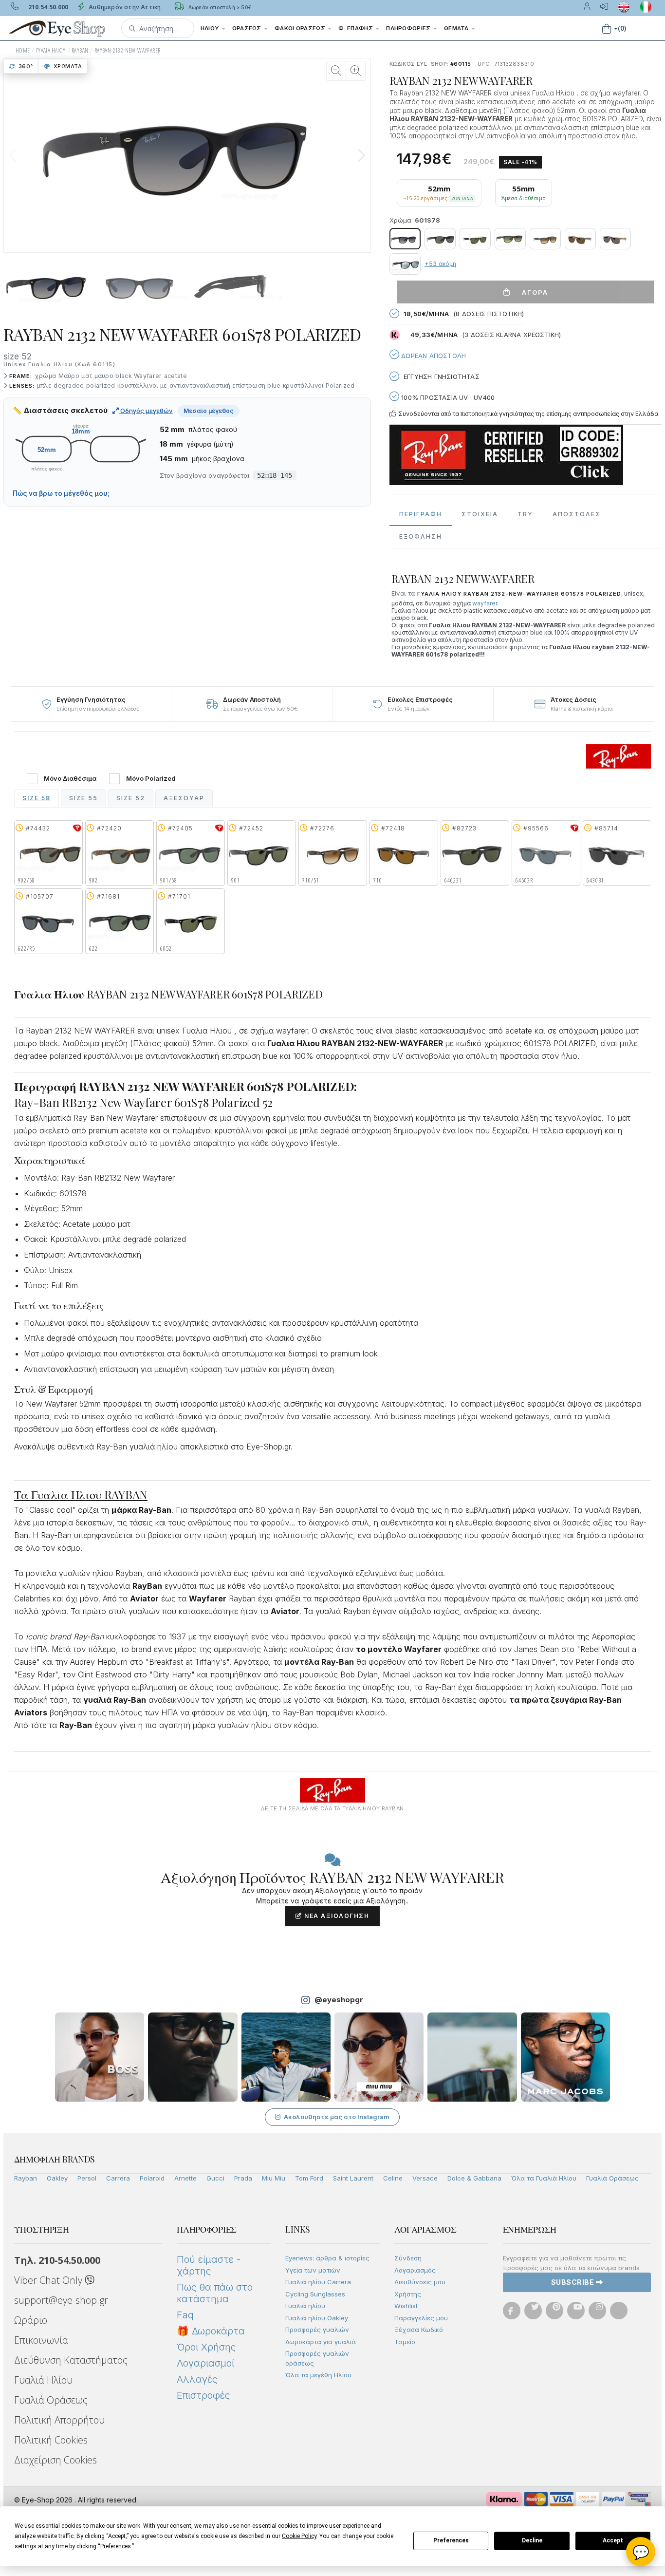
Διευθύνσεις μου (420, 2282)
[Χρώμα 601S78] (405, 239)
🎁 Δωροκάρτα (211, 2331)
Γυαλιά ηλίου (305, 2306)
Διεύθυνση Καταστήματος (71, 2360)
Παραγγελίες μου (421, 2318)
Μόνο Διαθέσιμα (70, 779)
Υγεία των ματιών (313, 2270)
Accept (613, 2540)
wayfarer (485, 603)
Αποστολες (577, 514)
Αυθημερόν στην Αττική (124, 7)
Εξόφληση (421, 536)
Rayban (26, 2178)
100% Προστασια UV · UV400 (447, 397)
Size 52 (131, 798)
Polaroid (152, 2178)
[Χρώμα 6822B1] (615, 239)
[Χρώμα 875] (475, 239)
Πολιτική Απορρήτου (59, 2420)
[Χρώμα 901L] (440, 239)
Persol (87, 2178)
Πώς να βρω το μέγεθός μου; (61, 493)
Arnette (185, 2178)
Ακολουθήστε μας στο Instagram (337, 2117)
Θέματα (457, 28)
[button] (158, 28)
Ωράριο (31, 2320)
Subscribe (573, 2282)
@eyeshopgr (339, 2000)
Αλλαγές (197, 2379)
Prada (243, 2178)
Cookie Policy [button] (299, 2536)
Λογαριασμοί (205, 2363)
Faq (185, 2315)
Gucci (215, 2178)
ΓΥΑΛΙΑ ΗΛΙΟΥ (51, 50)
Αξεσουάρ (184, 798)
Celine (393, 2178)
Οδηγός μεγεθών (146, 411)
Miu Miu (274, 2178)
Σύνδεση (408, 2258)
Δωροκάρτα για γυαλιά (321, 2342)
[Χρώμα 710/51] (545, 239)
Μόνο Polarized (151, 779)
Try (525, 514)
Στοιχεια (480, 514)
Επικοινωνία (41, 2340)
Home (23, 50)
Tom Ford (309, 2178)
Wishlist (406, 2306)
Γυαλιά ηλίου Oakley (317, 2318)
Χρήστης (408, 2294)
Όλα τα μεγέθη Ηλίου (318, 2375)
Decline (532, 2540)
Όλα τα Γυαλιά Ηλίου (544, 2178)
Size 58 (37, 798)
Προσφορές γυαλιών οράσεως (317, 2358)
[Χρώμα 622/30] (405, 264)
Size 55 (83, 798)
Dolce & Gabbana (474, 2178)
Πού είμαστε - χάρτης (209, 2265)
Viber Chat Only (49, 2280)
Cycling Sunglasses (315, 2294)
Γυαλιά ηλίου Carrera (318, 2282)
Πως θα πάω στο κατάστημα (215, 2293)
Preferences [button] (116, 2546)
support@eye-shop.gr (61, 2300)
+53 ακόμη (440, 264)
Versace (425, 2178)
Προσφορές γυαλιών (317, 2330)
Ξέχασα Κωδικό (419, 2330)
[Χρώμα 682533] (580, 239)
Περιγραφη (421, 514)
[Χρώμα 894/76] (510, 239)
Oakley (57, 2178)
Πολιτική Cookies (51, 2440)
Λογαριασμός (415, 2270)
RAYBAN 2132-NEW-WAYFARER (128, 50)
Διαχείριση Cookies (55, 2460)
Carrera (118, 2178)
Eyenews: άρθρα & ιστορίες (327, 2258)
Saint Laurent (353, 2178)
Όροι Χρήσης (206, 2347)
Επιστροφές (203, 2395)
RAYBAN (80, 50)
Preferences (451, 2540)
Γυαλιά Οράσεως (612, 2178)
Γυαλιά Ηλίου (43, 2380)
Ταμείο (405, 2342)
